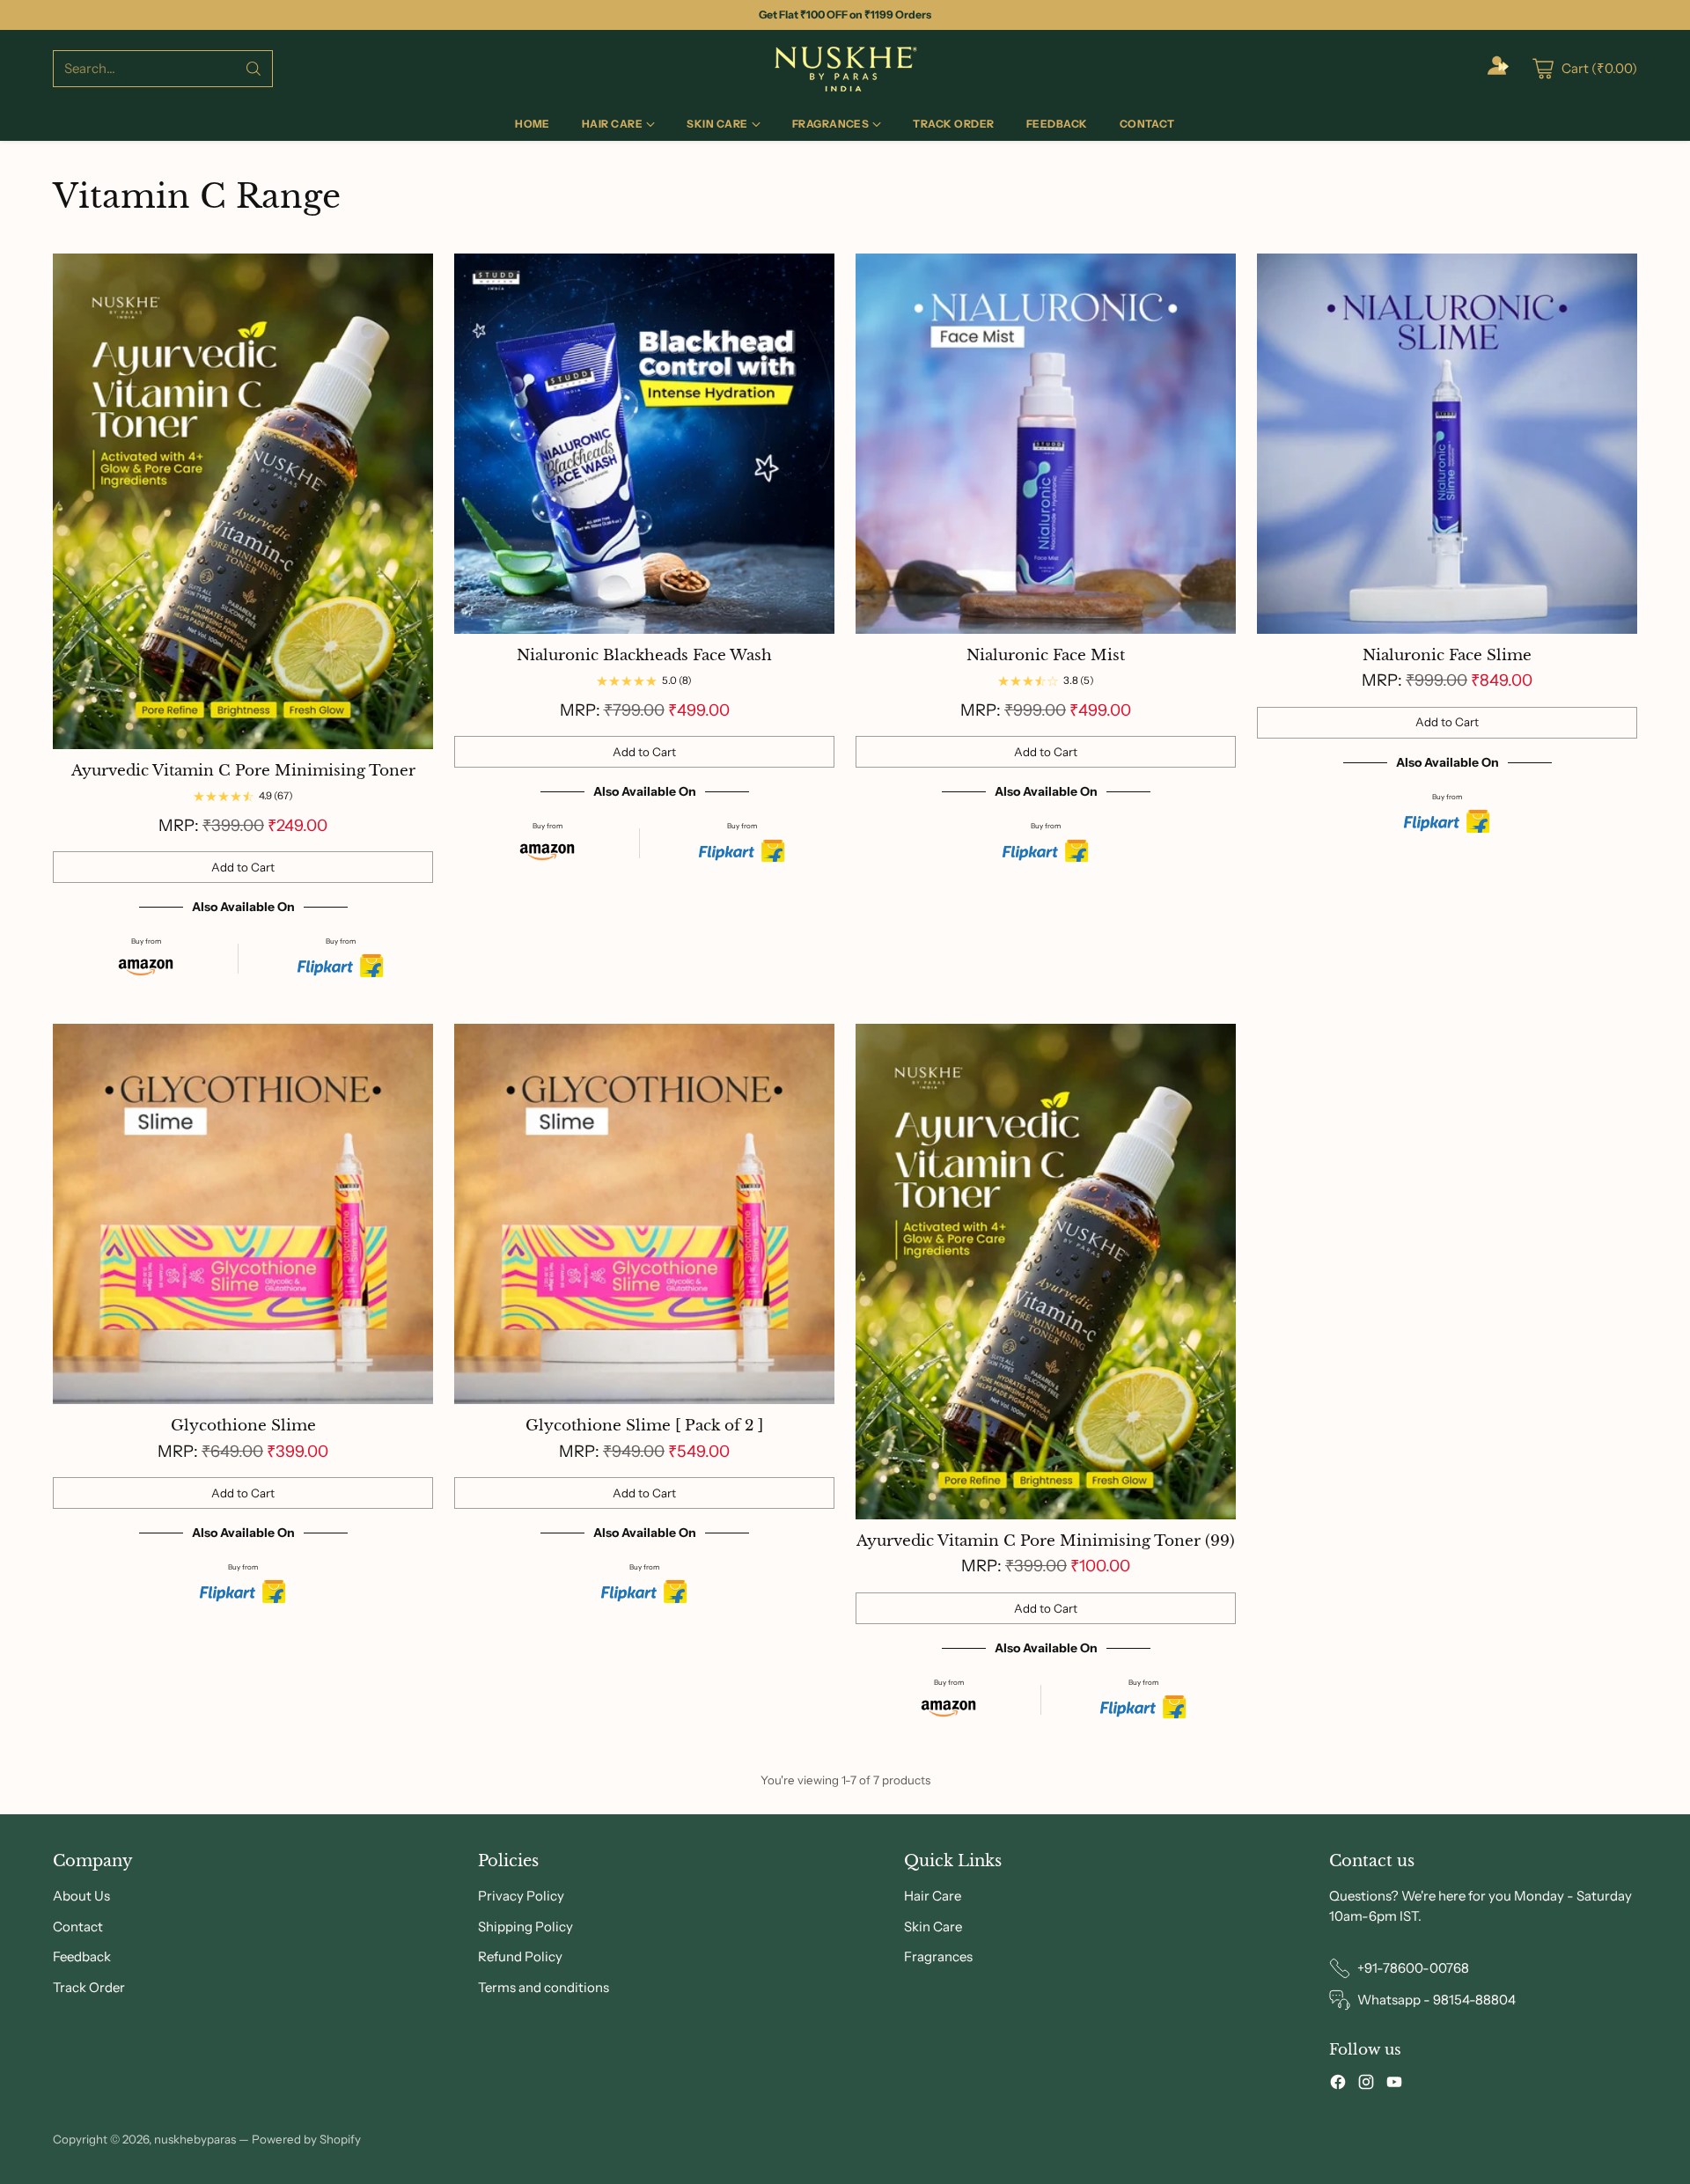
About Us (81, 1896)
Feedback (82, 1956)
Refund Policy (520, 1956)
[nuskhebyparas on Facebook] (1338, 2085)
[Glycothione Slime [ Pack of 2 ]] (644, 1214)
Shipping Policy (525, 1927)
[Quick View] (410, 276)
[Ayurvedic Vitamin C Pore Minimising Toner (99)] (1046, 1272)
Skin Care (933, 1927)
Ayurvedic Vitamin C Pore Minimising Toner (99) (1046, 1541)
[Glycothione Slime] (243, 1214)
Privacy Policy (521, 1896)
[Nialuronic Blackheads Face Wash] (644, 444)
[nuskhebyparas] (845, 69)
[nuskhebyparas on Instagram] (1366, 2085)
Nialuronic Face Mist (1046, 655)
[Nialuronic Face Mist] (1046, 444)
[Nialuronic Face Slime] (1447, 444)
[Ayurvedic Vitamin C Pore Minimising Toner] (243, 501)
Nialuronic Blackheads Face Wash (644, 655)
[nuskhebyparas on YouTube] (1394, 2085)
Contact (78, 1927)
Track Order (89, 1987)
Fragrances (938, 1956)
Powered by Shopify (306, 2139)
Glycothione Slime (243, 1426)
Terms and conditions (544, 1987)
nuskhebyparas (195, 2139)
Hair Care (933, 1896)
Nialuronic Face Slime (1447, 655)
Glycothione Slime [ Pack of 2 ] (644, 1426)
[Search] (253, 69)
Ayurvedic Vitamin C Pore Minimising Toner (243, 771)
